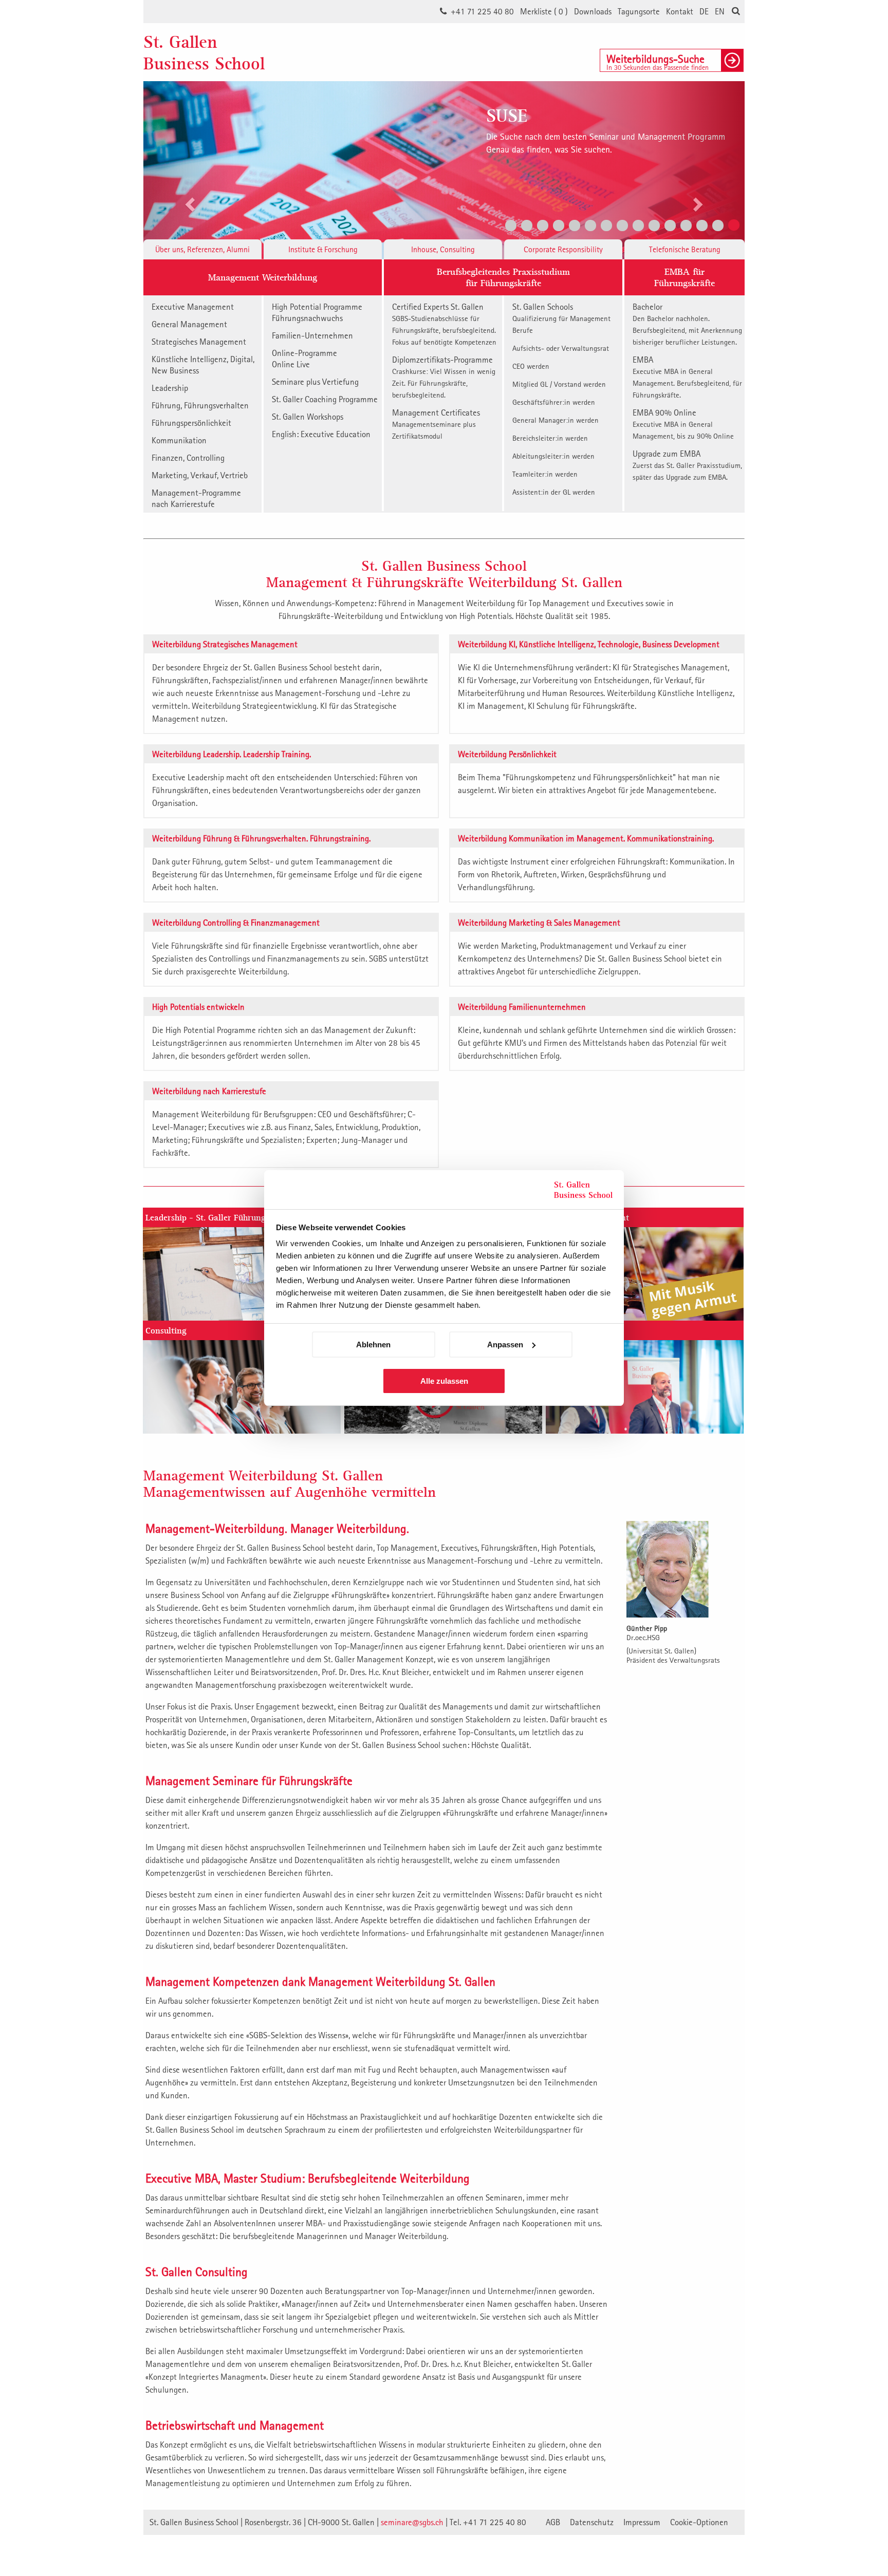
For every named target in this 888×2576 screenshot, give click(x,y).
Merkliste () (544, 11)
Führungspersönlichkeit (191, 423)
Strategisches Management (199, 342)
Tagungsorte (639, 11)
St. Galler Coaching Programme (325, 399)
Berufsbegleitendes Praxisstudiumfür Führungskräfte (503, 277)
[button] (189, 170)
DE (704, 11)
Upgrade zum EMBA (687, 465)
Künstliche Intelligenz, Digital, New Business (203, 365)
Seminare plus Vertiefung (315, 382)
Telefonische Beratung (685, 249)
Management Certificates (436, 424)
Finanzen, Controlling (188, 458)
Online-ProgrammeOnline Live (304, 359)
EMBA (687, 377)
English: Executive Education (321, 434)
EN (720, 11)
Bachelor (687, 324)
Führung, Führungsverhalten (200, 405)
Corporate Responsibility (563, 249)
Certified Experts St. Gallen (444, 324)
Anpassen (505, 1345)
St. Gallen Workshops (308, 417)
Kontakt (680, 11)
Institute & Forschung (323, 249)
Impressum (642, 2522)
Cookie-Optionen (699, 2522)
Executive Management (193, 307)
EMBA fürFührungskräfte (684, 277)
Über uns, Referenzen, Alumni (202, 249)
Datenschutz (592, 2522)
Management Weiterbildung (263, 277)
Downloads (593, 11)
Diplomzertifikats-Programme (444, 377)
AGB (553, 2522)
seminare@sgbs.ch (412, 2522)
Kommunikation (179, 440)
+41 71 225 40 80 (482, 11)
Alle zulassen (444, 1381)
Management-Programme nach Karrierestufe (196, 498)
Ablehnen (373, 1345)
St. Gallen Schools (561, 318)
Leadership (170, 388)
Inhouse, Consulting (443, 249)
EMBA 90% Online (683, 424)
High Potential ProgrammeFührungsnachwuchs (317, 312)
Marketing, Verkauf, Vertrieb (200, 475)
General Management (189, 324)
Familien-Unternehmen (312, 335)
